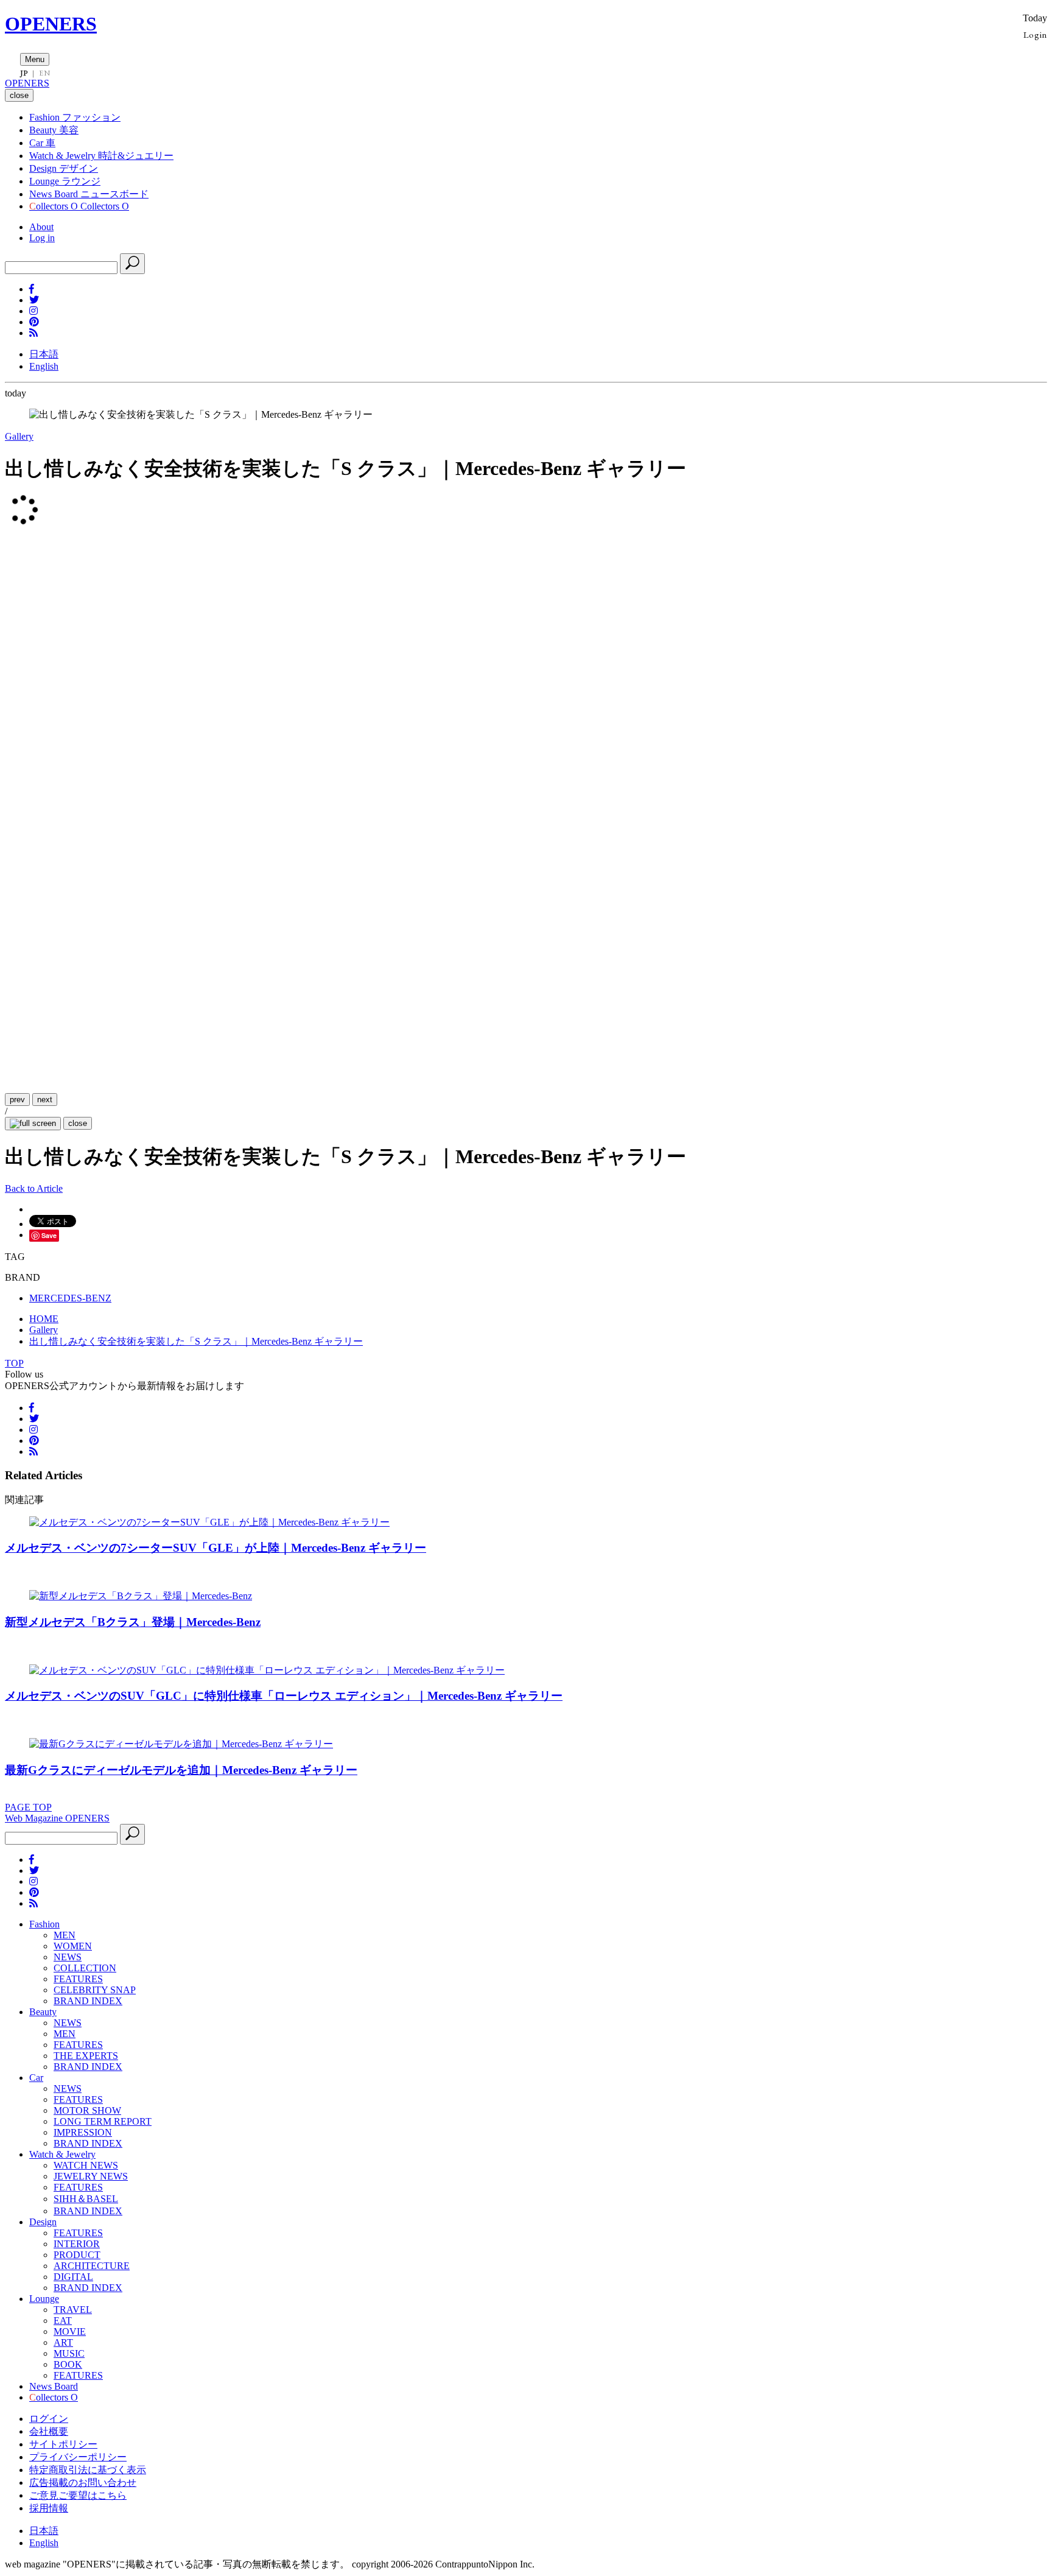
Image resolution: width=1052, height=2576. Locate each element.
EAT (63, 2321)
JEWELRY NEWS (91, 2176)
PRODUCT (77, 2255)
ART (63, 2342)
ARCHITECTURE (92, 2266)
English (44, 366)
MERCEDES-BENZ (70, 1298)
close (78, 1123)
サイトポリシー (63, 2444)
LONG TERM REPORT (103, 2121)
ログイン (49, 2419)
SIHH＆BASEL (86, 2199)
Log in (42, 238)
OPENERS (51, 24)
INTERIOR (77, 2244)
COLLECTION (85, 1968)
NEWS (68, 1957)
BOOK (68, 2364)
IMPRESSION (83, 2132)
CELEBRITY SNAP (95, 1990)
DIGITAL (73, 2277)
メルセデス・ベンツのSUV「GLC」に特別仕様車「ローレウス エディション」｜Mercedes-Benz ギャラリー (284, 1696)
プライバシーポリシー (78, 2457)
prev (17, 1100)
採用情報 (49, 2508)
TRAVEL (73, 2310)
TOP (14, 1363)
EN (44, 73)
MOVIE (70, 2331)
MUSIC (69, 2353)
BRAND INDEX (88, 2001)
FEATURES (78, 1979)
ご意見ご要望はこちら (78, 2495)
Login (1035, 34)
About (41, 227)
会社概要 (49, 2431)
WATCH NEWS (86, 2165)
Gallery (19, 436)
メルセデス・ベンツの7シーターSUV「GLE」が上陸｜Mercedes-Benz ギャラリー (216, 1548)
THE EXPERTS (86, 2056)
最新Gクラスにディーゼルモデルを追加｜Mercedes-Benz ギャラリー (181, 1770)
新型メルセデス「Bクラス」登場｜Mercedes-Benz (133, 1622)
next (45, 1100)
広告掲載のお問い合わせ (83, 2483)
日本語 (44, 354)
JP (24, 73)
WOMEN (73, 1946)
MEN (65, 1935)
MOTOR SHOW (87, 2110)
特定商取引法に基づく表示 (88, 2470)
